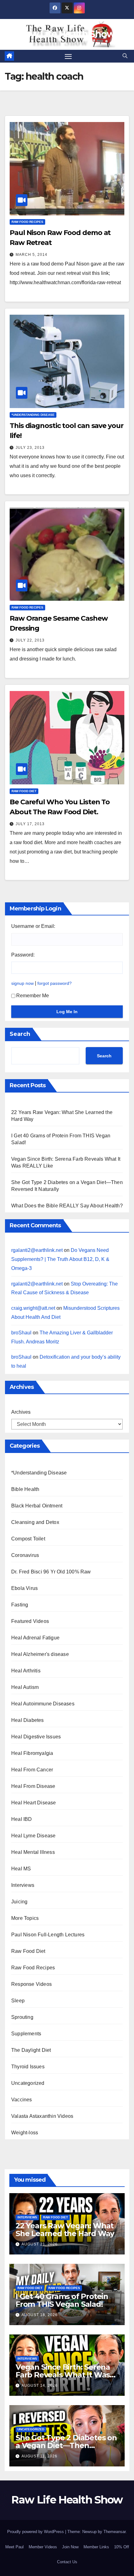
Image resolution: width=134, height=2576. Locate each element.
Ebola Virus (24, 1588)
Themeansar (115, 2532)
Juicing (19, 1902)
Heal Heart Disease (34, 1803)
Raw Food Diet (24, 791)
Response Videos (31, 1984)
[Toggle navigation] (68, 56)
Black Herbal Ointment (37, 1506)
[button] (125, 56)
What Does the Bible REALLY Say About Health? (67, 1206)
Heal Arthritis (26, 1671)
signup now (22, 983)
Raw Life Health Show (67, 34)
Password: (23, 955)
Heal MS (21, 1869)
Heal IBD (22, 1819)
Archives (21, 1412)
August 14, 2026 (40, 2386)
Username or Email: (33, 926)
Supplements (26, 2034)
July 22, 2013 (30, 640)
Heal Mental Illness (33, 1852)
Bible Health (25, 1489)
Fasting (20, 1605)
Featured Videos (30, 1621)
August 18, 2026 (40, 2315)
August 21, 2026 (40, 2244)
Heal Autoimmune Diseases (43, 1704)
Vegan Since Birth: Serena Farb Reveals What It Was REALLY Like (63, 2375)
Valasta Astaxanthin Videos (42, 2116)
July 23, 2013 (30, 448)
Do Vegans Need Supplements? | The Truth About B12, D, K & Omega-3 (60, 1259)
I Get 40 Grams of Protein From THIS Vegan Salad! (62, 2300)
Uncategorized (28, 2083)
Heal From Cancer (32, 1770)
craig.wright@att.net (33, 1308)
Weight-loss (25, 2133)
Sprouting (22, 2017)
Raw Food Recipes (27, 222)
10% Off (122, 2547)
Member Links (96, 2547)
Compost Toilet (28, 1539)
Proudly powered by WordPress (36, 2532)
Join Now (70, 2547)
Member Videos (43, 2547)
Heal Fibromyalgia (32, 1753)
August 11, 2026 (39, 2456)
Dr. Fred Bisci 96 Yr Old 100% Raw (51, 1572)
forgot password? (55, 983)
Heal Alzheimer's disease (40, 1654)
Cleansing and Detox (35, 1522)
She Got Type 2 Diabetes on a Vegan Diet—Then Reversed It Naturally (66, 2445)
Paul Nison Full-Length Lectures (48, 1935)
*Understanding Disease (33, 415)
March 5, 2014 (31, 255)
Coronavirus (25, 1555)
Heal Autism (25, 1687)
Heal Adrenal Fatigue (35, 1638)
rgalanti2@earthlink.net (37, 1250)
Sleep (18, 2001)
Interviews (23, 1885)
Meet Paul (14, 2547)
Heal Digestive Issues (36, 1737)
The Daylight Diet (31, 2050)
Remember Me (33, 996)
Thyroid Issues (28, 2067)
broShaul (21, 1333)
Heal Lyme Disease (33, 1836)
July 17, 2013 (30, 824)
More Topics (25, 1918)
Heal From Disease (33, 1786)
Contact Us (67, 2562)
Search (20, 1034)
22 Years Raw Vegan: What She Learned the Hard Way (65, 2230)
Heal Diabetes (28, 1720)
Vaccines (22, 2100)
